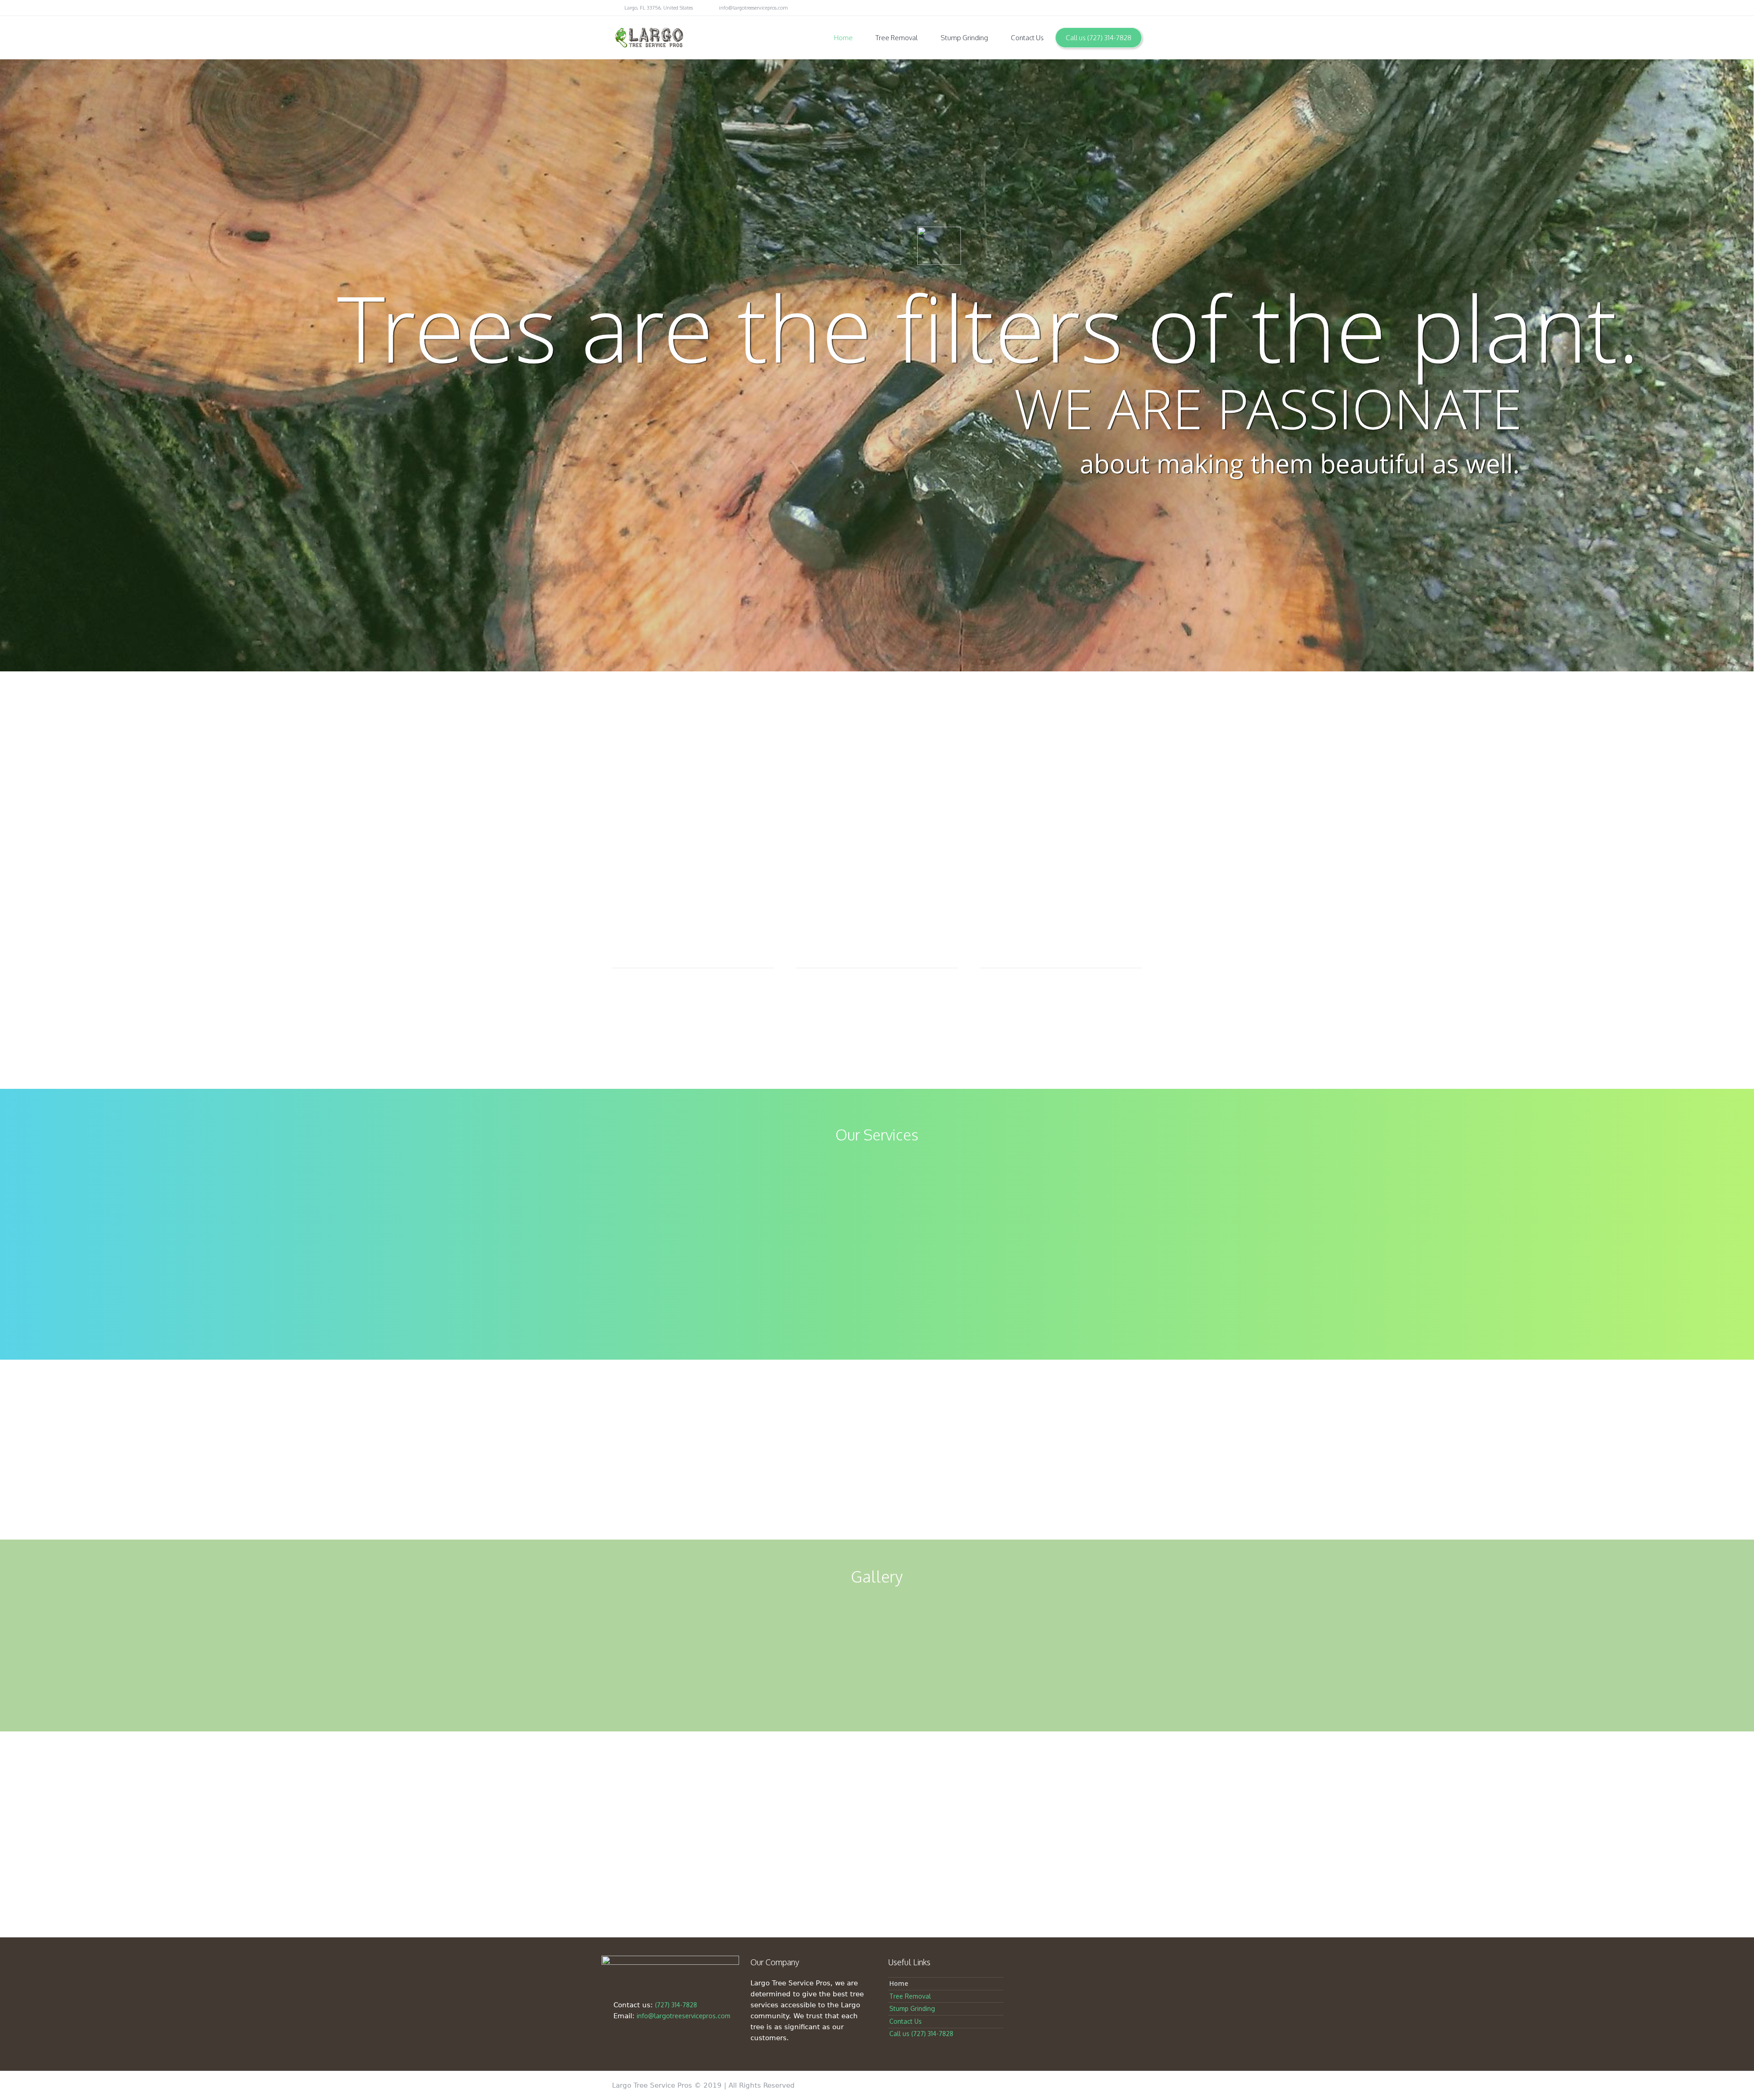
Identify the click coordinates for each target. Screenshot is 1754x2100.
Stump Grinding (912, 2008)
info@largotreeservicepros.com (753, 8)
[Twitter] (1086, 8)
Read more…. (739, 1285)
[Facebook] (1099, 8)
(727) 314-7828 (676, 2005)
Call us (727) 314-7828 (921, 2034)
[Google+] (1112, 8)
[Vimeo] (1125, 8)
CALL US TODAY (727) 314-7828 (877, 1488)
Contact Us (906, 2021)
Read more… (1015, 1285)
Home (899, 1983)
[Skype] (1137, 8)
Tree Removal (910, 1996)
